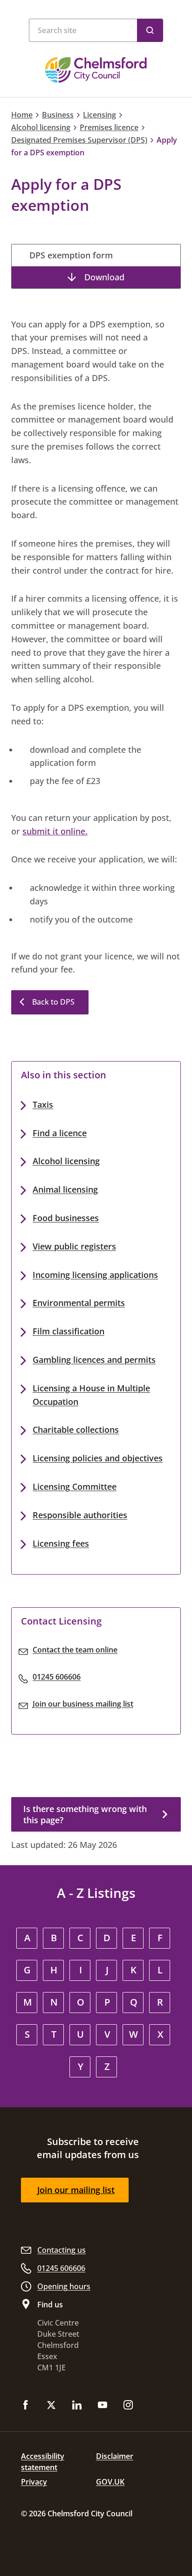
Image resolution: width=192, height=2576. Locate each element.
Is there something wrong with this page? (85, 1814)
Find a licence (60, 1133)
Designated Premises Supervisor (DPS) (79, 140)
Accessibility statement (43, 2462)
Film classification (69, 1331)
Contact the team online (75, 1650)
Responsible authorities (80, 1515)
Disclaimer (115, 2456)
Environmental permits (79, 1303)
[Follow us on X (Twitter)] (51, 2406)
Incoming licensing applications (95, 1275)
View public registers (74, 1246)
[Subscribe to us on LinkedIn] (77, 2406)
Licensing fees (61, 1543)
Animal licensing (65, 1189)
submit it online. (55, 831)
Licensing (99, 115)
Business (58, 115)
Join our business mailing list (83, 1704)
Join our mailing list (76, 2190)
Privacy (34, 2482)
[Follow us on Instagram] (128, 2406)
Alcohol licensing (41, 127)
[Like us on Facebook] (26, 2406)
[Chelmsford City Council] (96, 70)
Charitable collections (76, 1430)
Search (150, 30)
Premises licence (109, 127)
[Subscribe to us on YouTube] (103, 2406)
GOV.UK (110, 2482)
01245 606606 (57, 1677)
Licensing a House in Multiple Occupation (91, 1395)
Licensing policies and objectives (98, 1458)
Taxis (43, 1104)
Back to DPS (53, 1002)
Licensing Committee (75, 1486)
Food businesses (66, 1218)
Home (22, 115)
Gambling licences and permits (94, 1360)
